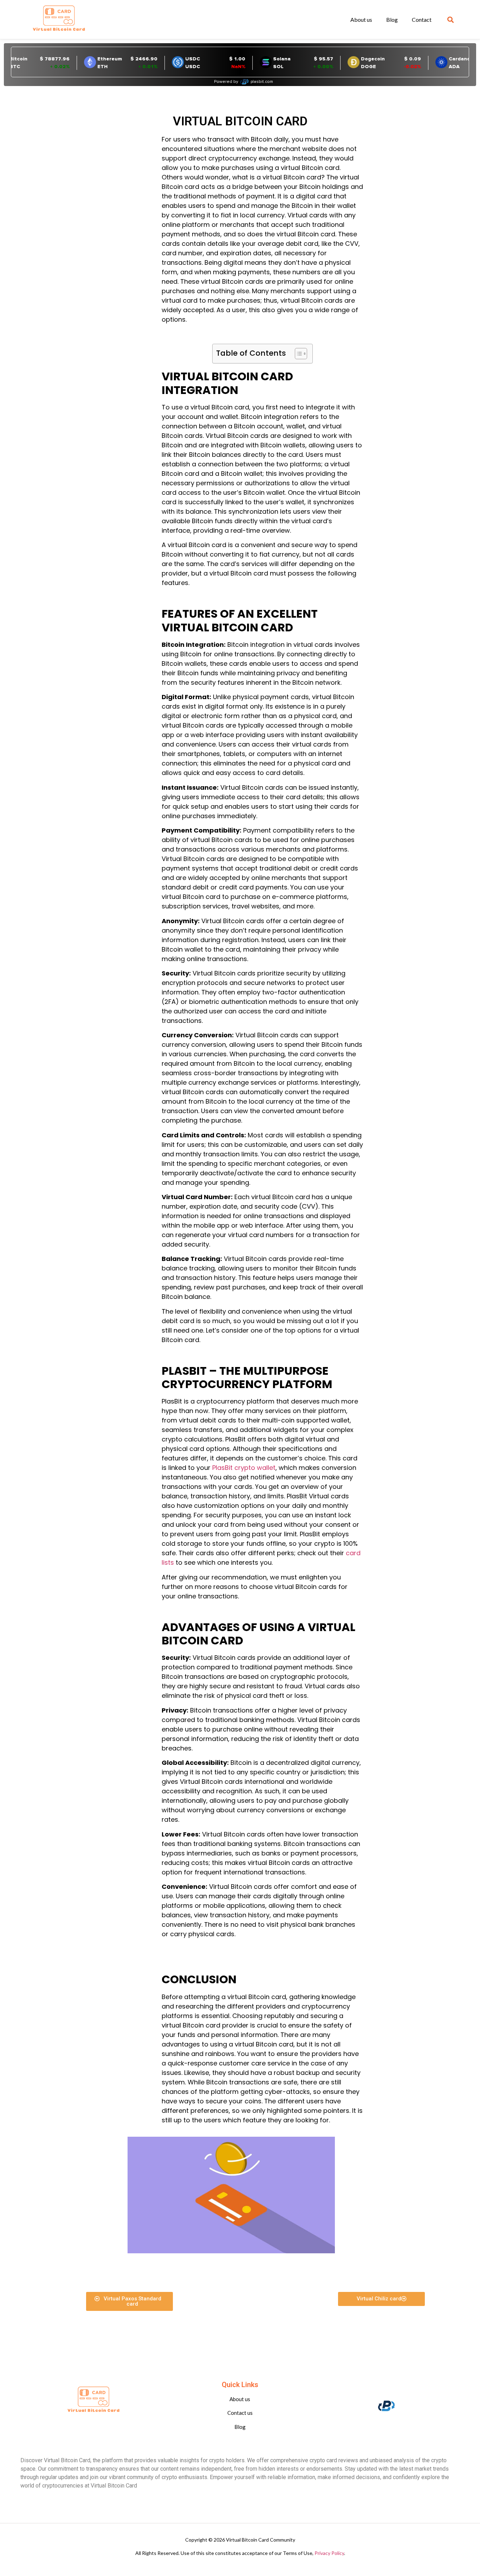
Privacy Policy (329, 2553)
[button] (451, 19)
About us (361, 19)
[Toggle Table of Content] (297, 354)
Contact (422, 19)
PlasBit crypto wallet (244, 1468)
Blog (392, 19)
